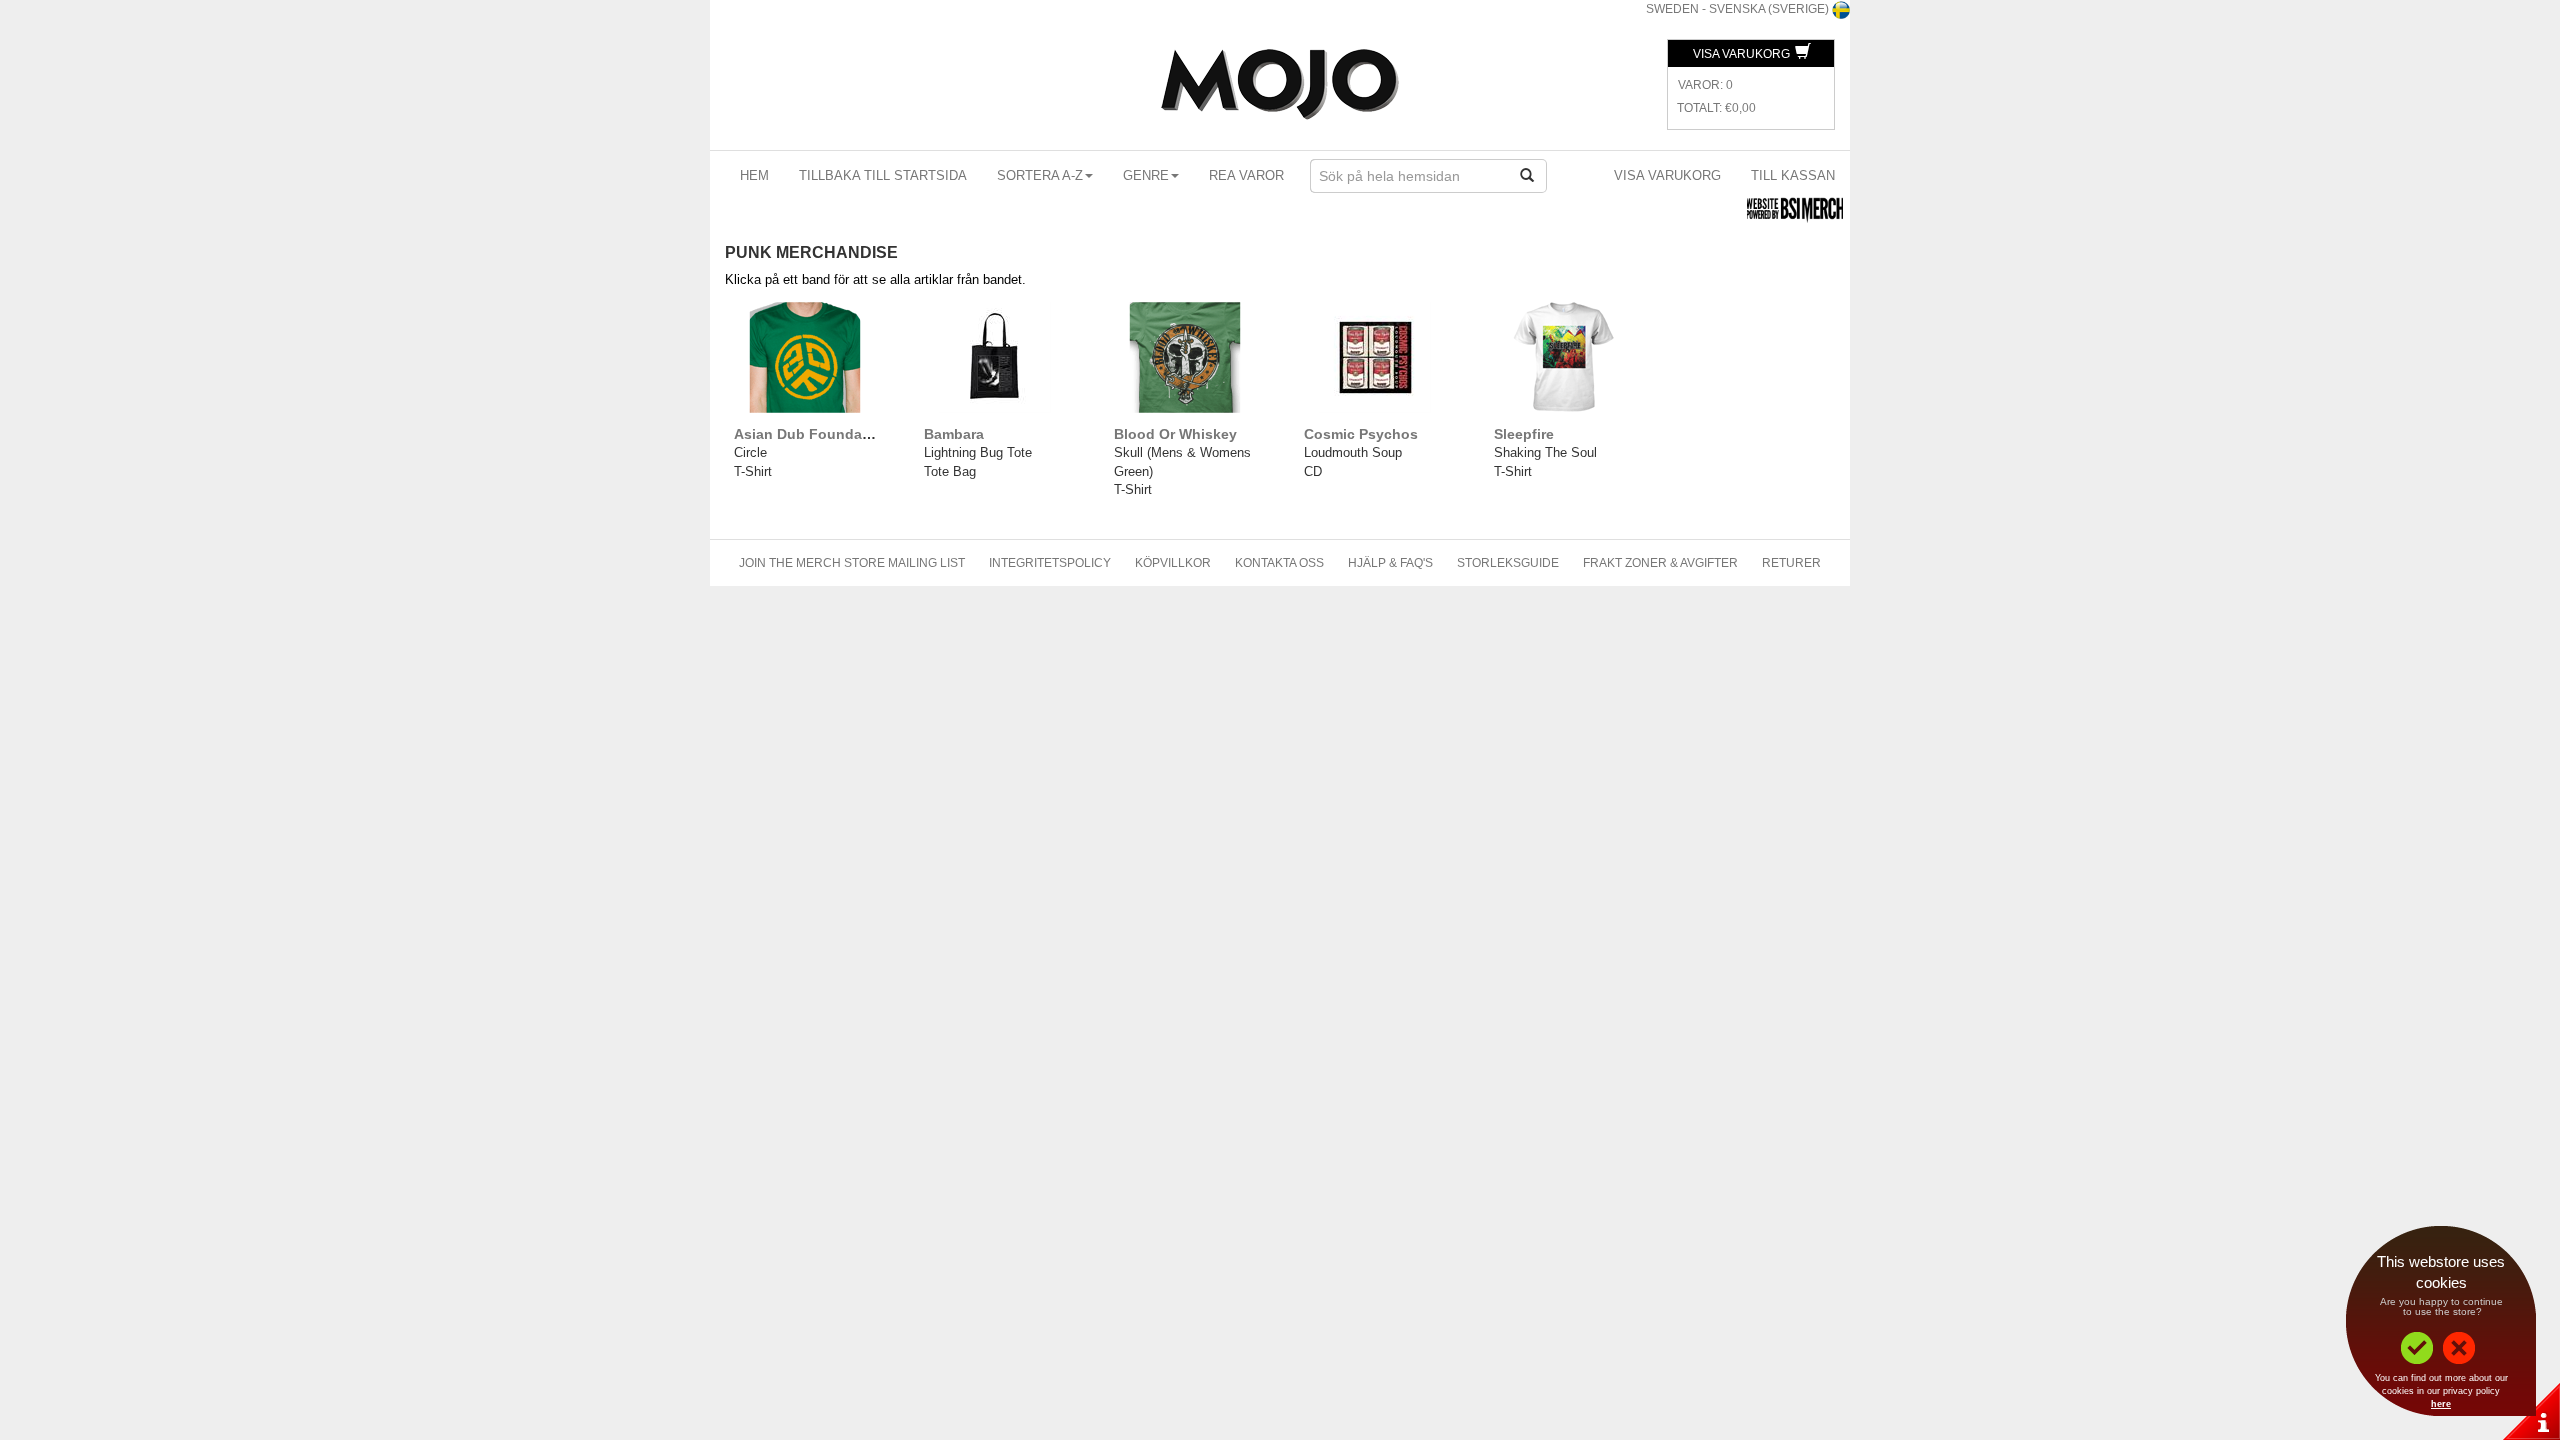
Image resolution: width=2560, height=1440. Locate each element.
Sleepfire (1524, 434)
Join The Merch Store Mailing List (852, 563)
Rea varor (1246, 175)
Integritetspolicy (1050, 563)
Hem (754, 175)
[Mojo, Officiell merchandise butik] (1280, 84)
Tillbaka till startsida (883, 175)
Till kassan (1793, 175)
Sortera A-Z (1040, 175)
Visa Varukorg (1743, 54)
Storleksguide (1508, 563)
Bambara (954, 434)
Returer (1791, 563)
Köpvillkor (1173, 563)
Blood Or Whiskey (1175, 434)
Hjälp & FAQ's (1390, 563)
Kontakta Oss (1279, 563)
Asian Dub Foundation (811, 434)
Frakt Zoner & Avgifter (1660, 563)
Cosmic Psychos (1361, 434)
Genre (1146, 175)
